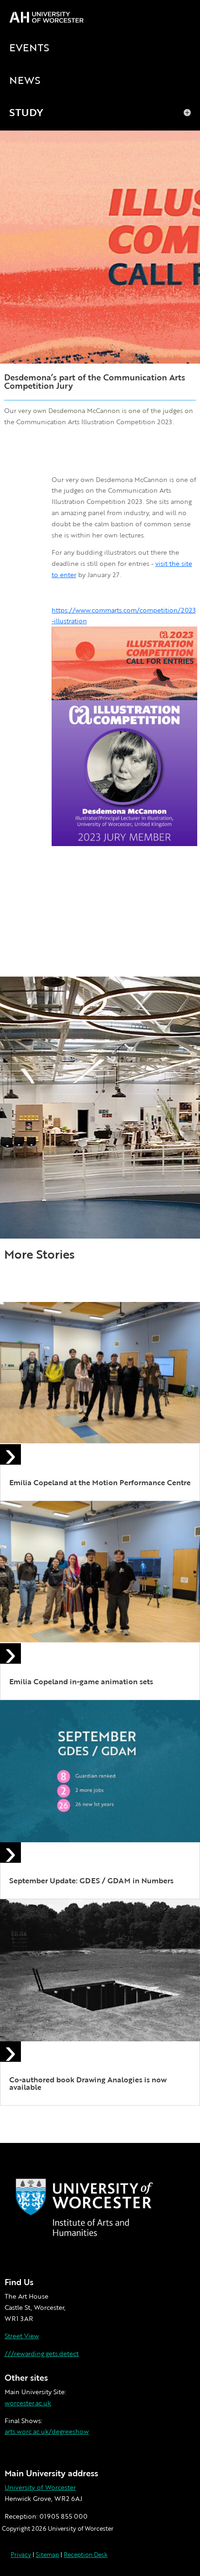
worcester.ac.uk (28, 2403)
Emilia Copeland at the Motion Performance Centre (100, 1482)
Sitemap (47, 2555)
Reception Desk (86, 2555)
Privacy (21, 2555)
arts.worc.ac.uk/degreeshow (47, 2431)
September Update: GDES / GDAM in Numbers (91, 1880)
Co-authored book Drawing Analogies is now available (88, 2083)
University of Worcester (40, 2487)
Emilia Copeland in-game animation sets (81, 1681)
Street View (22, 2336)
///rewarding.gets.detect (42, 2353)
